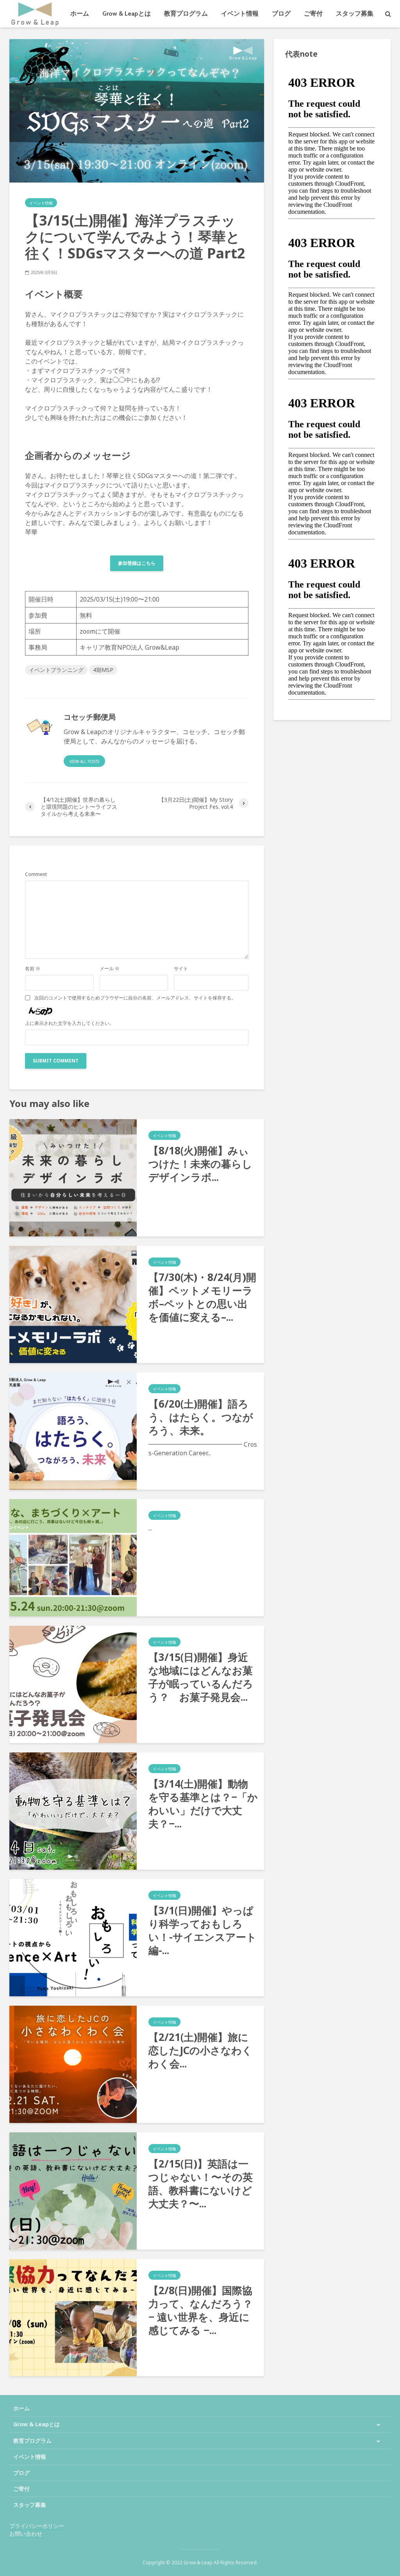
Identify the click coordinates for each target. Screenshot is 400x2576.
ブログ (281, 13)
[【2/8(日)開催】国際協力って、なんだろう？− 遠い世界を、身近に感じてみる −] (73, 2317)
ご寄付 (313, 13)
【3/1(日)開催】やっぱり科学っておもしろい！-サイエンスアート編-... (203, 1930)
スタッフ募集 (355, 13)
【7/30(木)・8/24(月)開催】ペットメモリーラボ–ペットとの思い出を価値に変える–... (202, 1297)
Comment (36, 874)
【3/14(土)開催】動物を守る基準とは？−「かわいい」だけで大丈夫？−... (203, 1804)
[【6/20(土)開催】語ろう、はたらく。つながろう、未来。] (73, 1431)
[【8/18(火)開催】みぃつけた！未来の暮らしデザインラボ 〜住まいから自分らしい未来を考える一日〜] (73, 1177)
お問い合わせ (26, 2534)
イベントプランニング (56, 670)
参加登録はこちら (137, 563)
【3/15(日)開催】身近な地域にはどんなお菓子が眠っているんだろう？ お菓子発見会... (201, 1677)
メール (110, 969)
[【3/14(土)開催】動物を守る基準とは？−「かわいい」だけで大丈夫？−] (73, 1811)
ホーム (80, 13)
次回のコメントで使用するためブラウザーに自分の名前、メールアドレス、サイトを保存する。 (135, 998)
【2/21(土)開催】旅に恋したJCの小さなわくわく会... (200, 2050)
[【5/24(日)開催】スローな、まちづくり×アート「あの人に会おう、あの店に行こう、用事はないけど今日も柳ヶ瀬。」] (73, 1557)
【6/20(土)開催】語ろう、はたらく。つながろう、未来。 (201, 1417)
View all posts (84, 761)
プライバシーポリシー (37, 2526)
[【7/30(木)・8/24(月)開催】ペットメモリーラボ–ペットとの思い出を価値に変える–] (73, 1304)
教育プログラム (186, 13)
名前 (33, 969)
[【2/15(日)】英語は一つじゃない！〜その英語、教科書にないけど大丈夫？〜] (73, 2191)
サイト (181, 969)
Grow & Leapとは (127, 13)
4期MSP (103, 670)
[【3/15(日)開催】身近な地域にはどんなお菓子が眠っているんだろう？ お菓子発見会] (73, 1684)
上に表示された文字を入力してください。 (70, 1023)
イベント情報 (240, 13)
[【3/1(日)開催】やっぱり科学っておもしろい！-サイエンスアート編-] (73, 1937)
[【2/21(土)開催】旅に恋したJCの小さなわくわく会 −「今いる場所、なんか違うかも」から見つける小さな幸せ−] (73, 2064)
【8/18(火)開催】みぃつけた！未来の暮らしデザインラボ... (200, 1164)
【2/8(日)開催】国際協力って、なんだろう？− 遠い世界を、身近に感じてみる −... (201, 2310)
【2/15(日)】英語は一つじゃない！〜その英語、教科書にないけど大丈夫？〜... (201, 2184)
